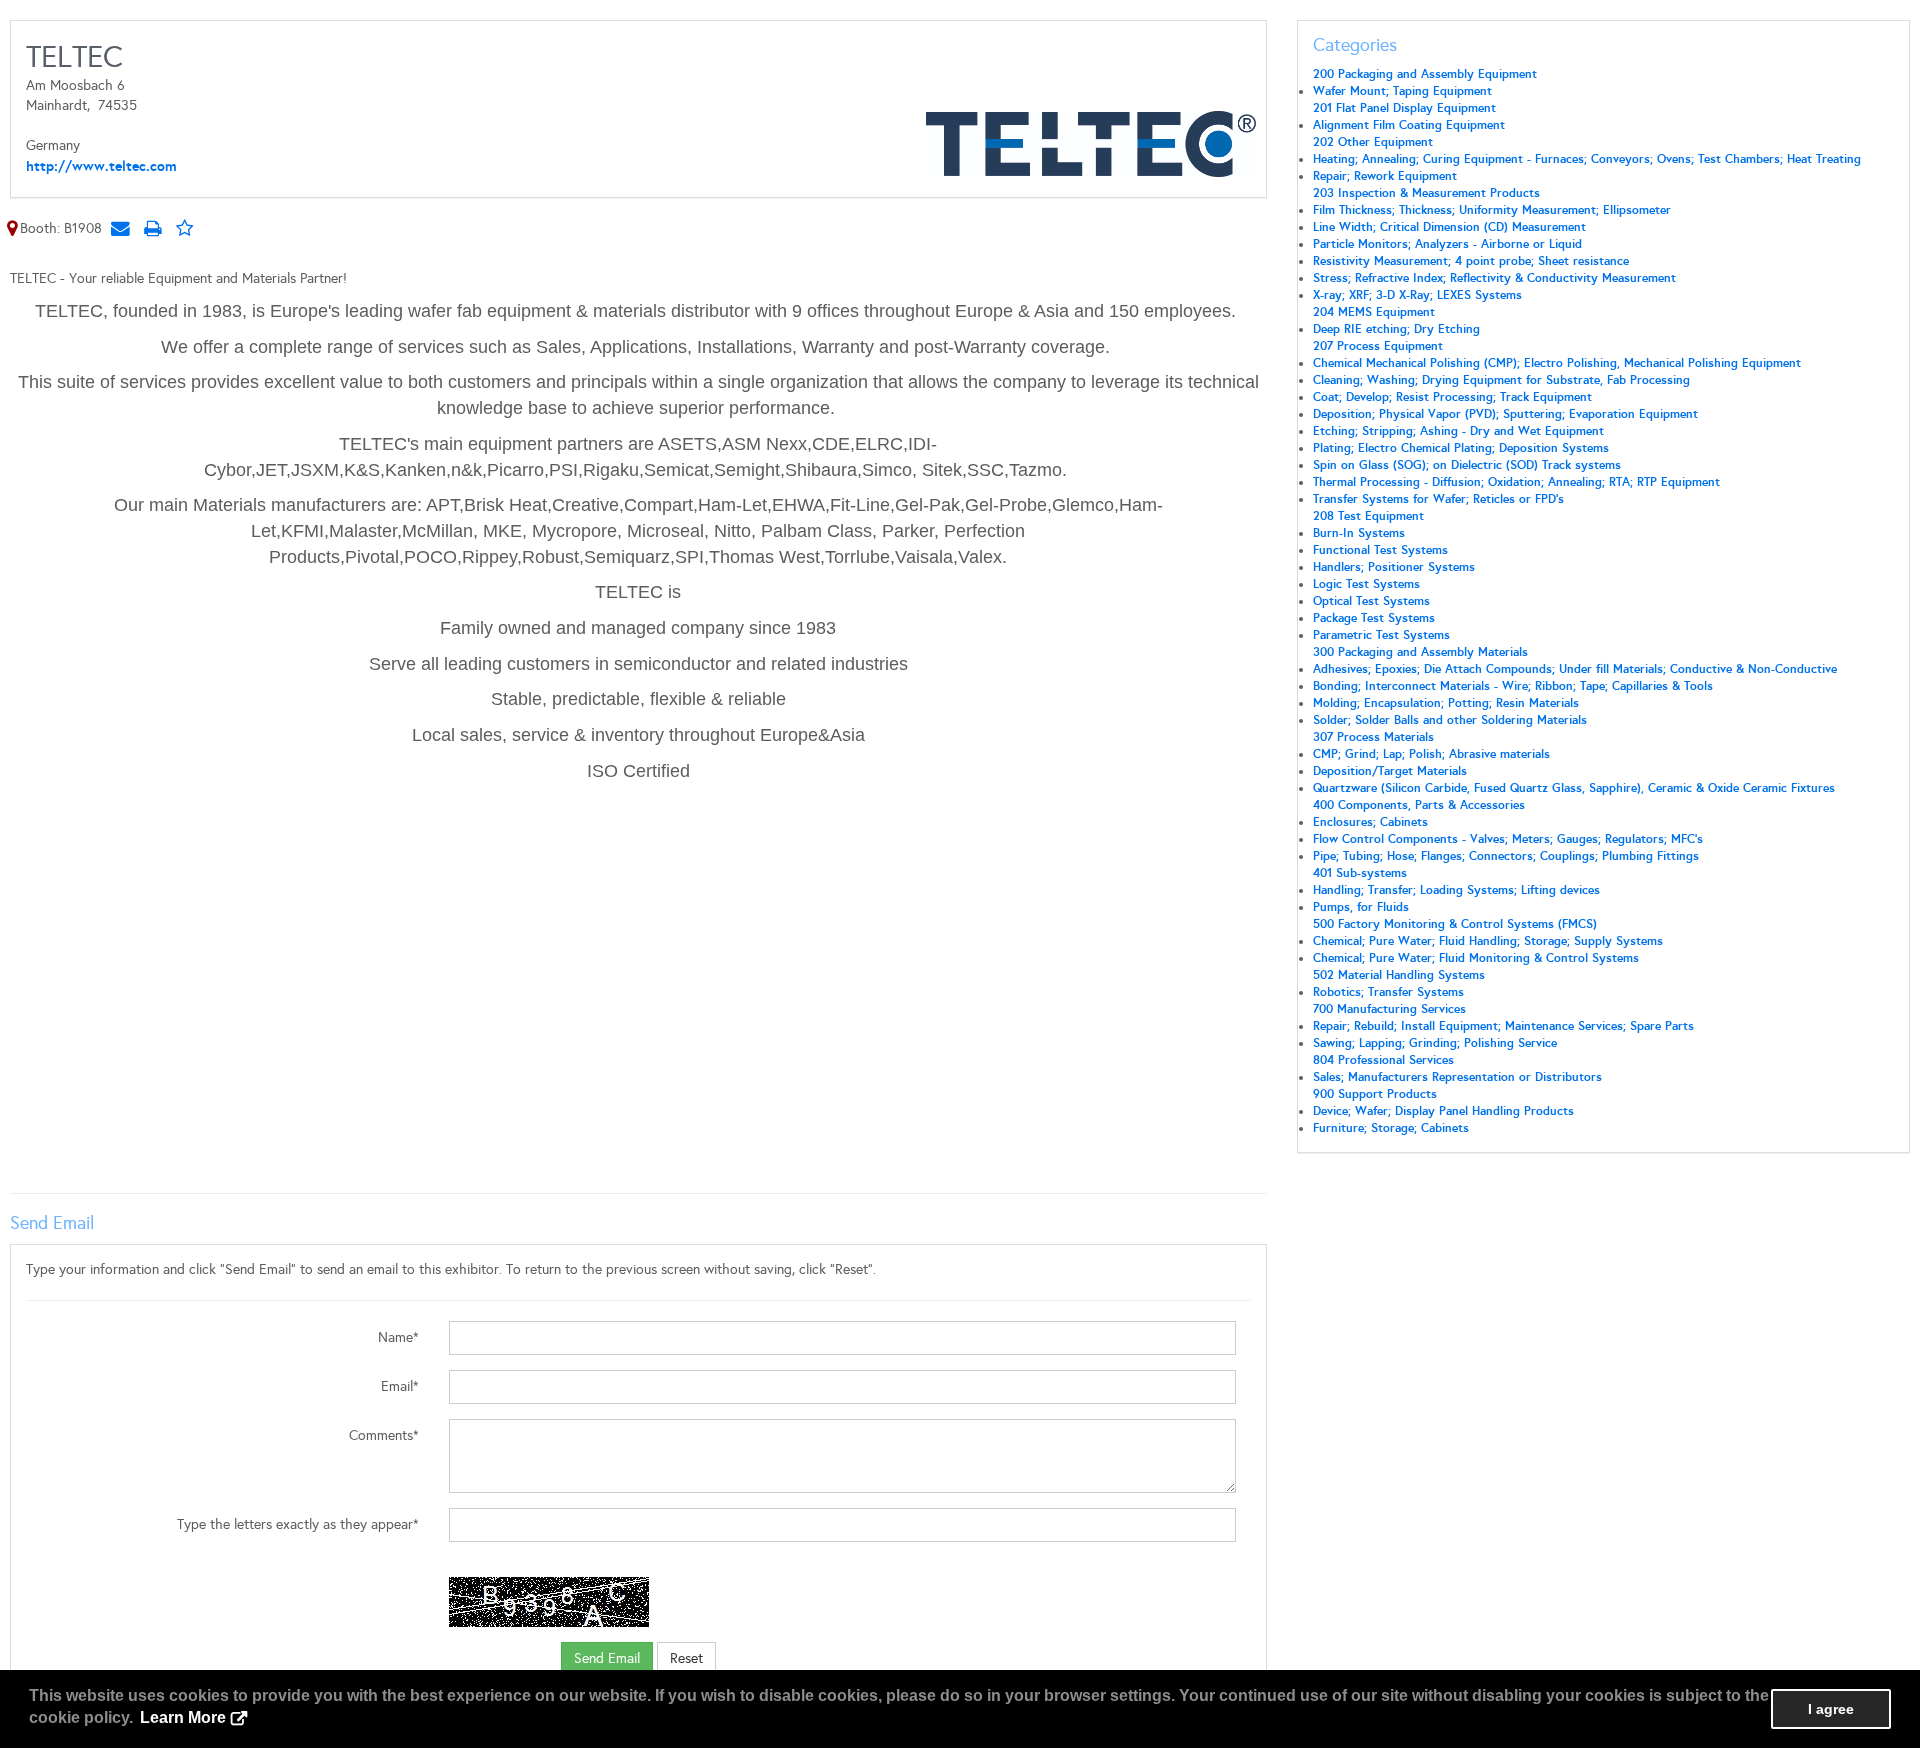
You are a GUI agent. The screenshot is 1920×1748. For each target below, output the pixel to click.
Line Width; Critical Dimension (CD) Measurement (1449, 227)
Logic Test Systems (1366, 584)
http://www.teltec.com (101, 166)
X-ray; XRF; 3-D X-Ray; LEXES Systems (1417, 295)
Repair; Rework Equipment (1385, 176)
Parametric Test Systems (1381, 635)
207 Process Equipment (1378, 346)
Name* (398, 1337)
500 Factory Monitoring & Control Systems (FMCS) (1455, 924)
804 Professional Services (1383, 1060)
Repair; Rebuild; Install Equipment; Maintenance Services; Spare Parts (1503, 1026)
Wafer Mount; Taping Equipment (1402, 91)
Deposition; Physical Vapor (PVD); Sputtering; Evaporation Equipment (1505, 414)
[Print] (152, 228)
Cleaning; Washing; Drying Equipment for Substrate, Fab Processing (1501, 380)
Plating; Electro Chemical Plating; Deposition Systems (1461, 448)
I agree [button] (1831, 1709)
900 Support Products (1375, 1094)
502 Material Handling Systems (1399, 975)
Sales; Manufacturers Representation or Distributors (1457, 1077)
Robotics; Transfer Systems (1388, 992)
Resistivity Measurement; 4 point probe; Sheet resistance (1471, 261)
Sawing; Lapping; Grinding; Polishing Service (1435, 1043)
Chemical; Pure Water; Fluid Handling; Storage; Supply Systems (1488, 941)
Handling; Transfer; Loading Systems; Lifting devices (1456, 890)
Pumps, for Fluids (1361, 907)
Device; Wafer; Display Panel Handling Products (1443, 1111)
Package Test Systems (1374, 618)
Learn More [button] (183, 1717)
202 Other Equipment (1373, 142)
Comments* (384, 1435)
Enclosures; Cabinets (1370, 822)
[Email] (120, 228)
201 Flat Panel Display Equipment (1404, 108)
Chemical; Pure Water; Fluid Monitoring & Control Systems (1476, 958)
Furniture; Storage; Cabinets (1391, 1128)
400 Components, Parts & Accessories (1419, 805)
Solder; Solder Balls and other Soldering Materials (1450, 720)
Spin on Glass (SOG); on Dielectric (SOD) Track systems (1467, 465)
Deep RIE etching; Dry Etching (1396, 329)
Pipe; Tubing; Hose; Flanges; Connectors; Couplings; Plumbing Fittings (1506, 856)
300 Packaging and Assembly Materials (1420, 652)
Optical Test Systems (1371, 601)
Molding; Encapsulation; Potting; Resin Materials (1446, 703)
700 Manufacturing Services (1389, 1009)
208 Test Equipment (1368, 516)
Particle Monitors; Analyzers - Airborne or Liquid (1447, 244)
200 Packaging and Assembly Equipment (1425, 74)
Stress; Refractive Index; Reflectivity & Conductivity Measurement (1494, 278)
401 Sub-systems (1360, 873)
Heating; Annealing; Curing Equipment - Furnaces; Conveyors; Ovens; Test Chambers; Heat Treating (1587, 159)
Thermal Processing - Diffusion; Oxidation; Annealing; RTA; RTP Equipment (1516, 482)
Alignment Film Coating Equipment (1409, 125)
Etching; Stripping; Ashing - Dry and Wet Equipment (1458, 431)
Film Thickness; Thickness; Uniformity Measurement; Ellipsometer (1492, 210)
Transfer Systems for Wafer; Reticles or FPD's (1438, 499)
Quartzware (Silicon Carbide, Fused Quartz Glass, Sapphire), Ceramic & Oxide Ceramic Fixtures (1574, 788)
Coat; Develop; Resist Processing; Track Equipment (1452, 397)
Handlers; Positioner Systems (1394, 567)
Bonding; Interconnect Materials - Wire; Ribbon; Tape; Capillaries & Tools (1513, 686)
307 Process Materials (1373, 737)
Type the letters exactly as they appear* (298, 1524)
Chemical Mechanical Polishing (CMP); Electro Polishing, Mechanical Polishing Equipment (1557, 363)
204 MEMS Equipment (1374, 312)
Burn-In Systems (1359, 533)
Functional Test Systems (1380, 550)
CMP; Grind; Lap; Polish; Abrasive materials (1431, 754)
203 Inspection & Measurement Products (1426, 193)
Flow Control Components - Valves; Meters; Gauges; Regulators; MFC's (1508, 839)
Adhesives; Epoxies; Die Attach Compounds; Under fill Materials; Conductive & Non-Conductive (1575, 669)
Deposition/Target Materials (1390, 771)
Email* (400, 1386)
